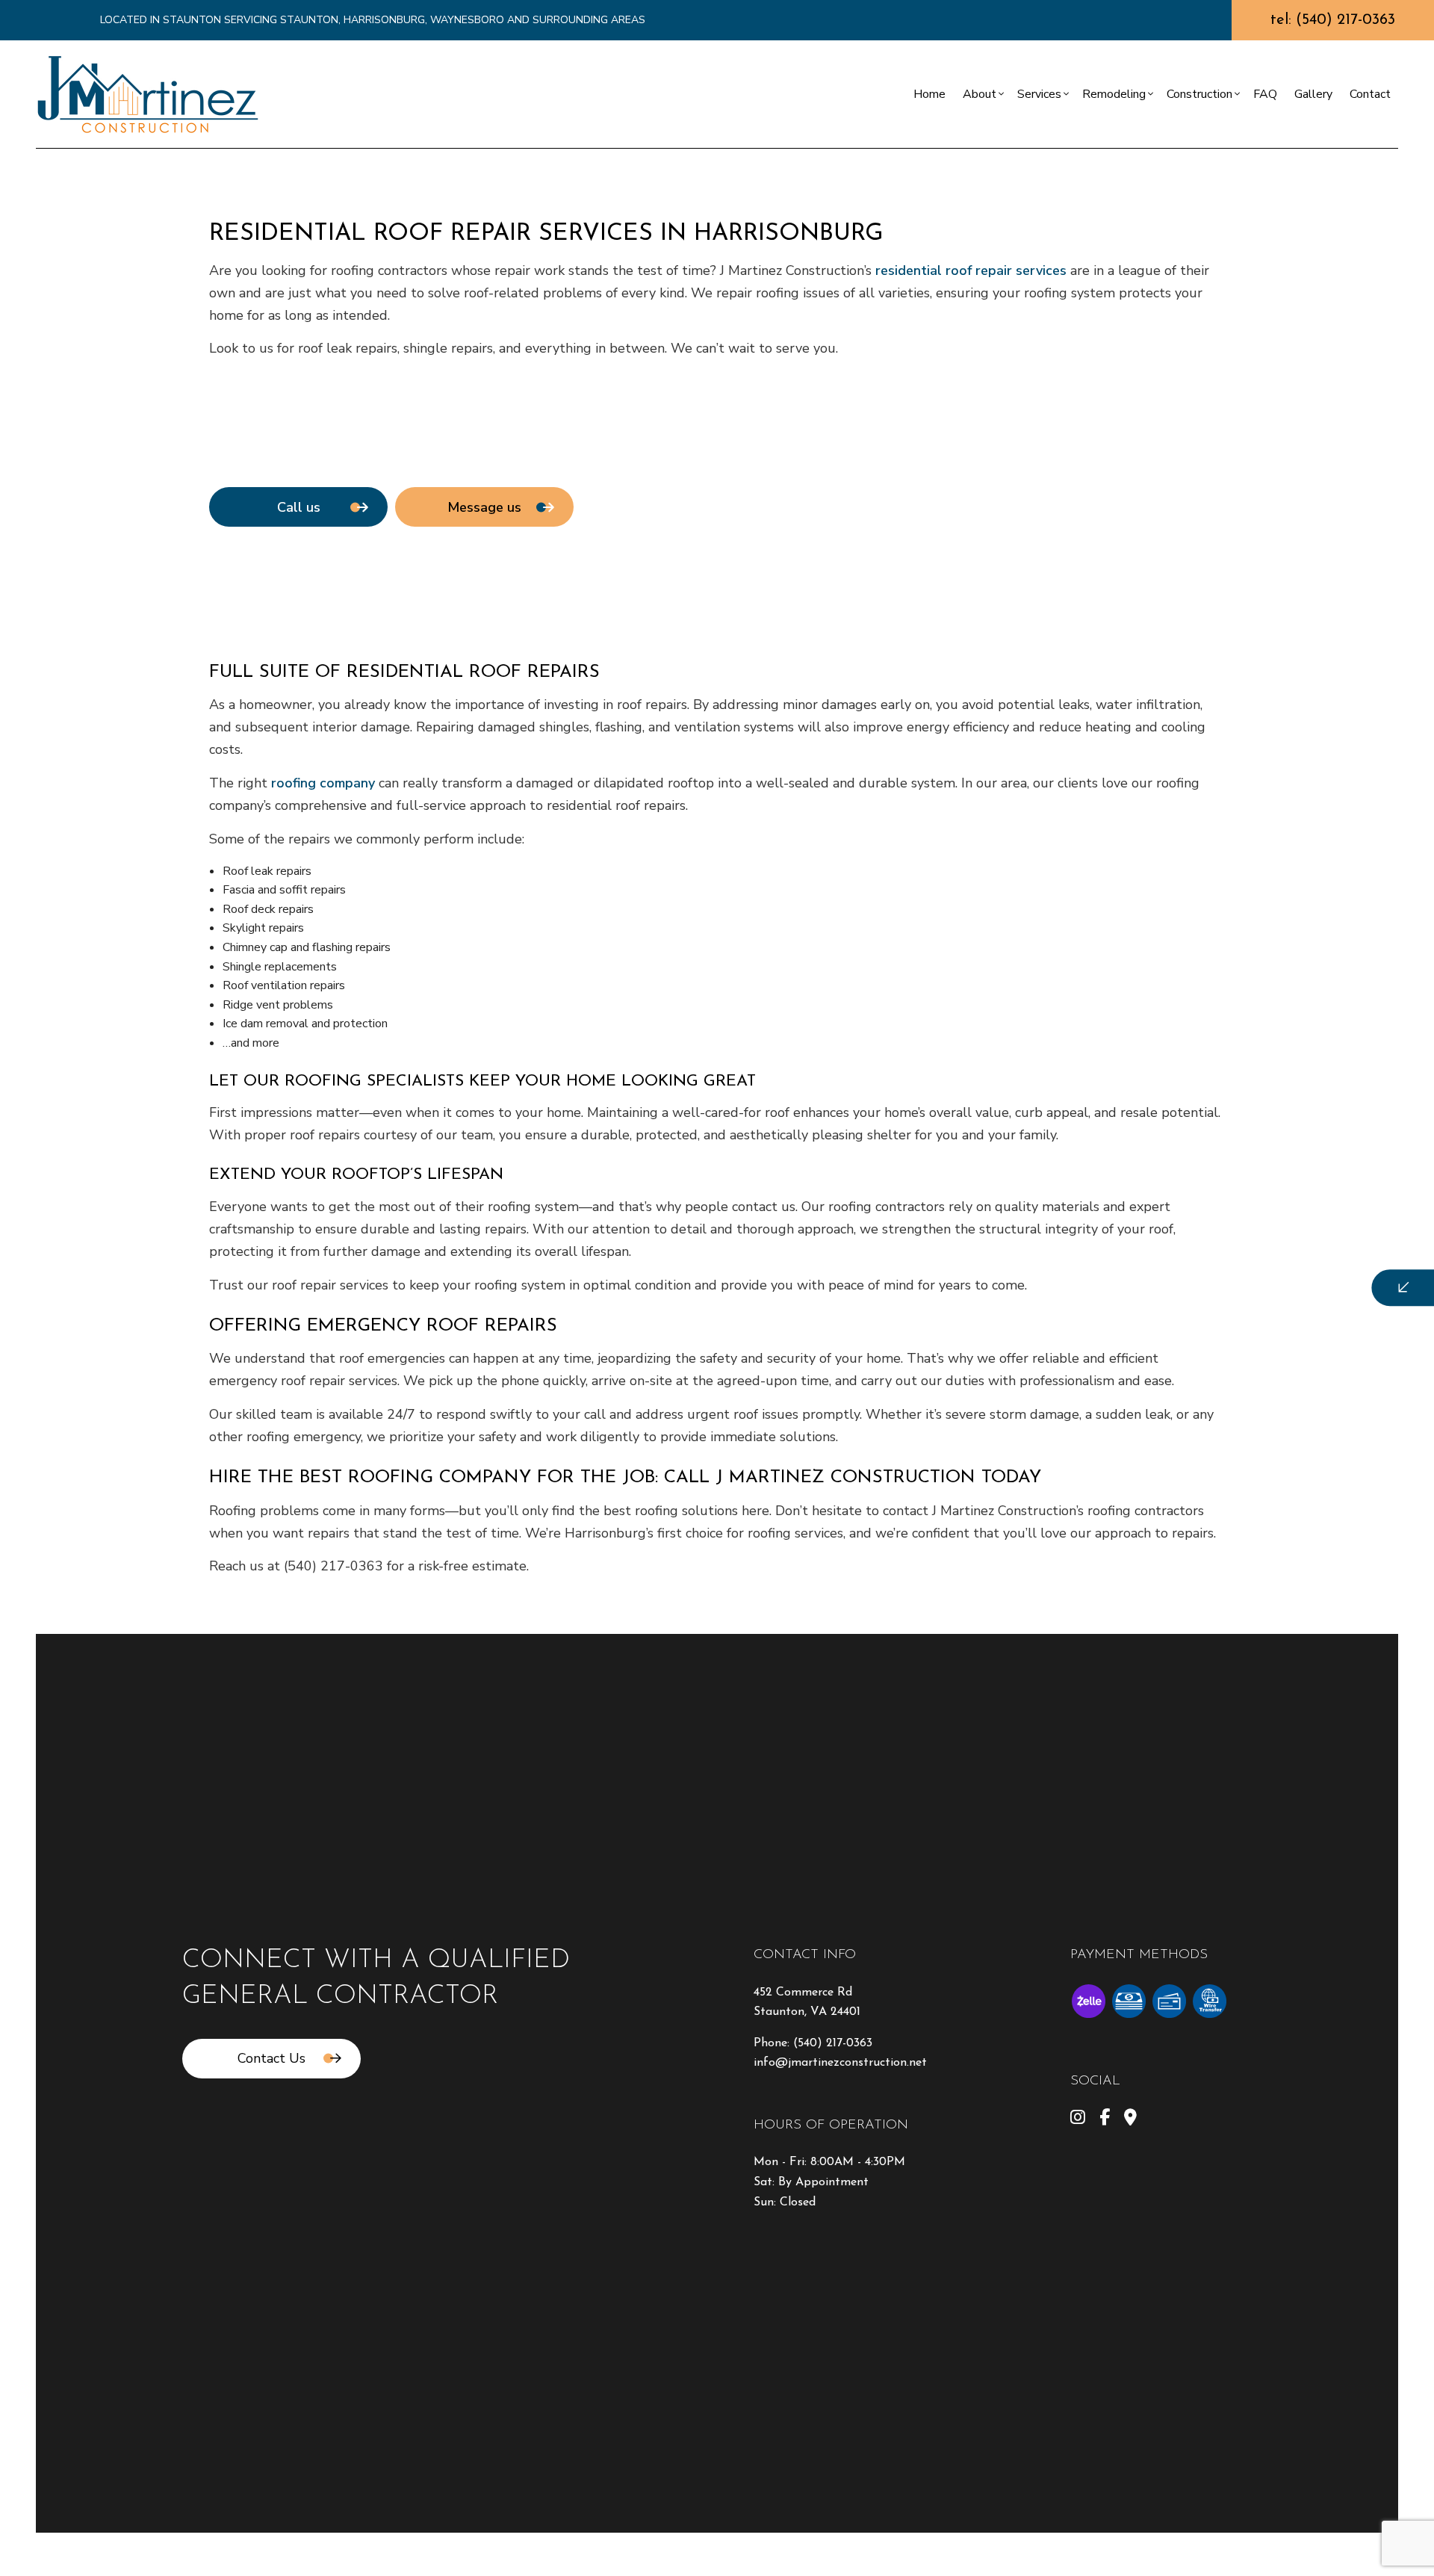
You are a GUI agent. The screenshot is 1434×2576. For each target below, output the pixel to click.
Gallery (1313, 94)
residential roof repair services (971, 270)
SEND (1310, 1424)
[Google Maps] (1130, 2120)
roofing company (323, 783)
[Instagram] (1078, 2120)
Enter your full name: (1089, 1165)
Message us (484, 507)
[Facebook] (1105, 2120)
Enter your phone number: (1101, 1217)
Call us (299, 507)
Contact (1370, 94)
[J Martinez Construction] (148, 93)
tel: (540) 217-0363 (1333, 20)
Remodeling (1114, 94)
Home (929, 94)
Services (1039, 94)
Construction (1199, 94)
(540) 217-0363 (833, 2043)
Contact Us (271, 2058)
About (980, 94)
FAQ (1265, 94)
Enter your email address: (1100, 1268)
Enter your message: (1088, 1320)
